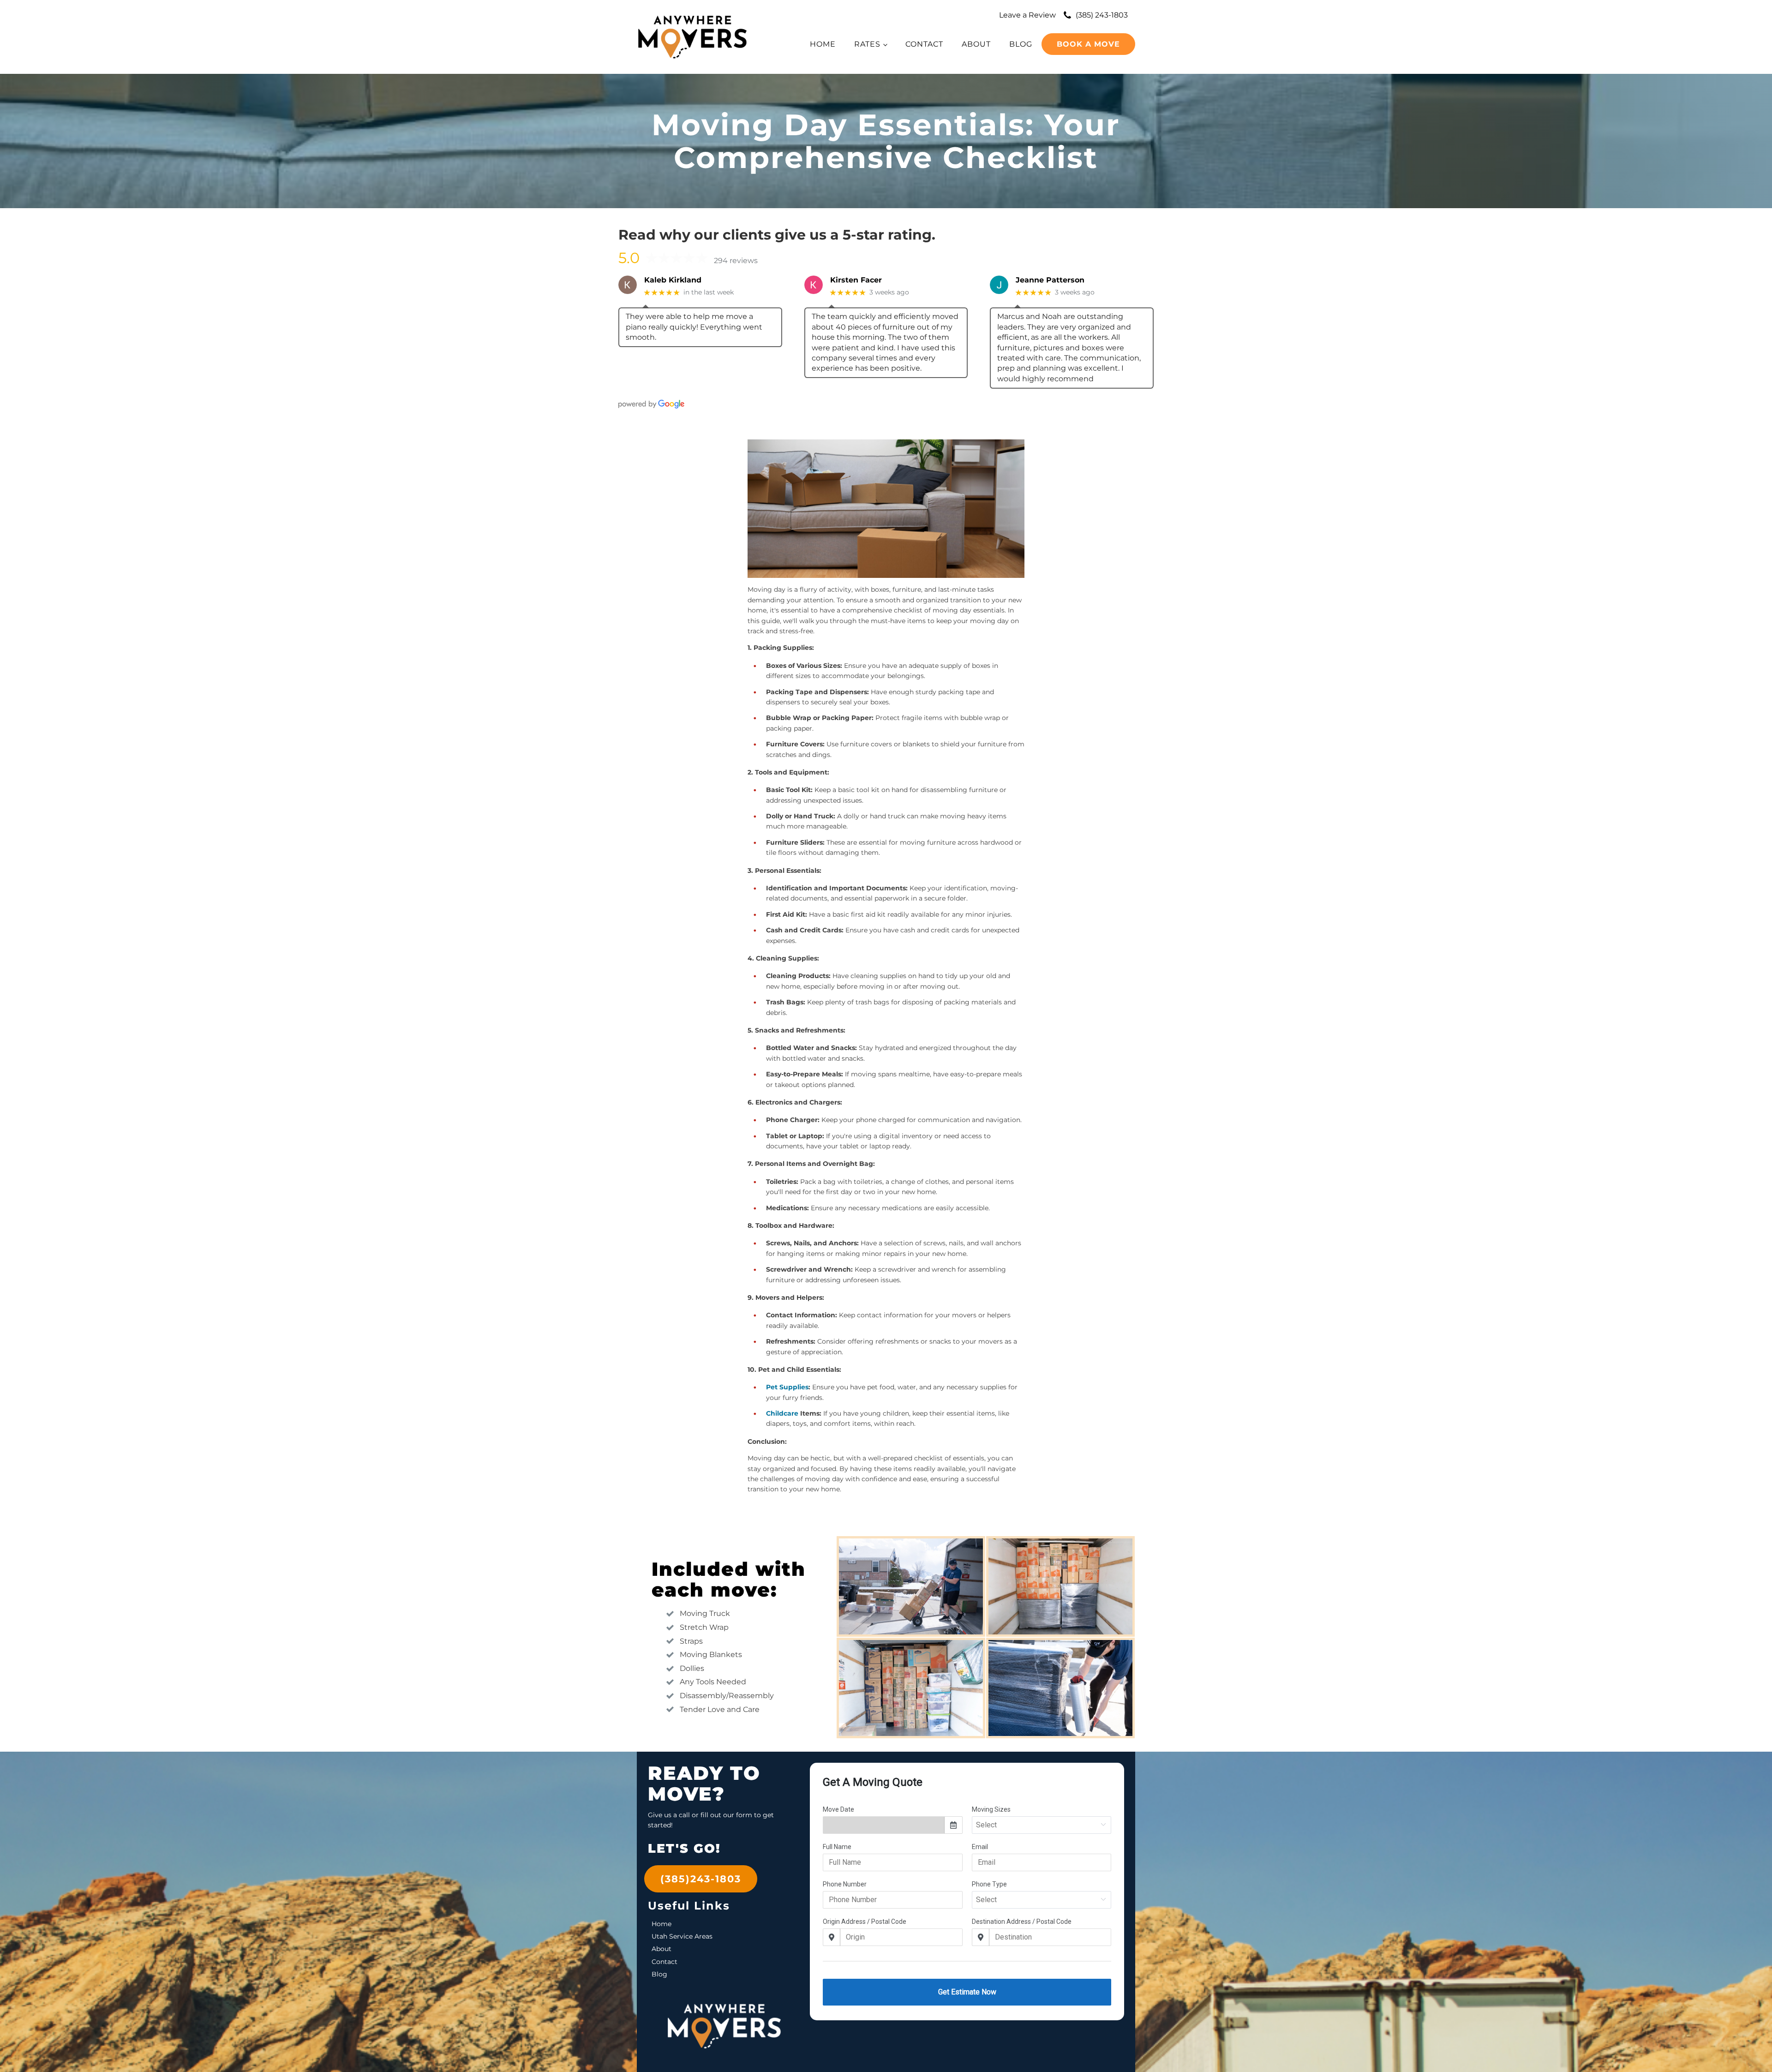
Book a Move (1088, 44)
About (976, 44)
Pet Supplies (787, 1387)
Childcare (782, 1413)
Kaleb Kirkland (673, 280)
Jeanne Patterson (1050, 280)
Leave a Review (1027, 15)
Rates (867, 44)
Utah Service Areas (682, 1936)
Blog (1021, 44)
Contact (924, 44)
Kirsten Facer (856, 280)
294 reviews (736, 261)
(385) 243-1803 (1102, 15)
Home (823, 44)
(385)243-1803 (701, 1879)
